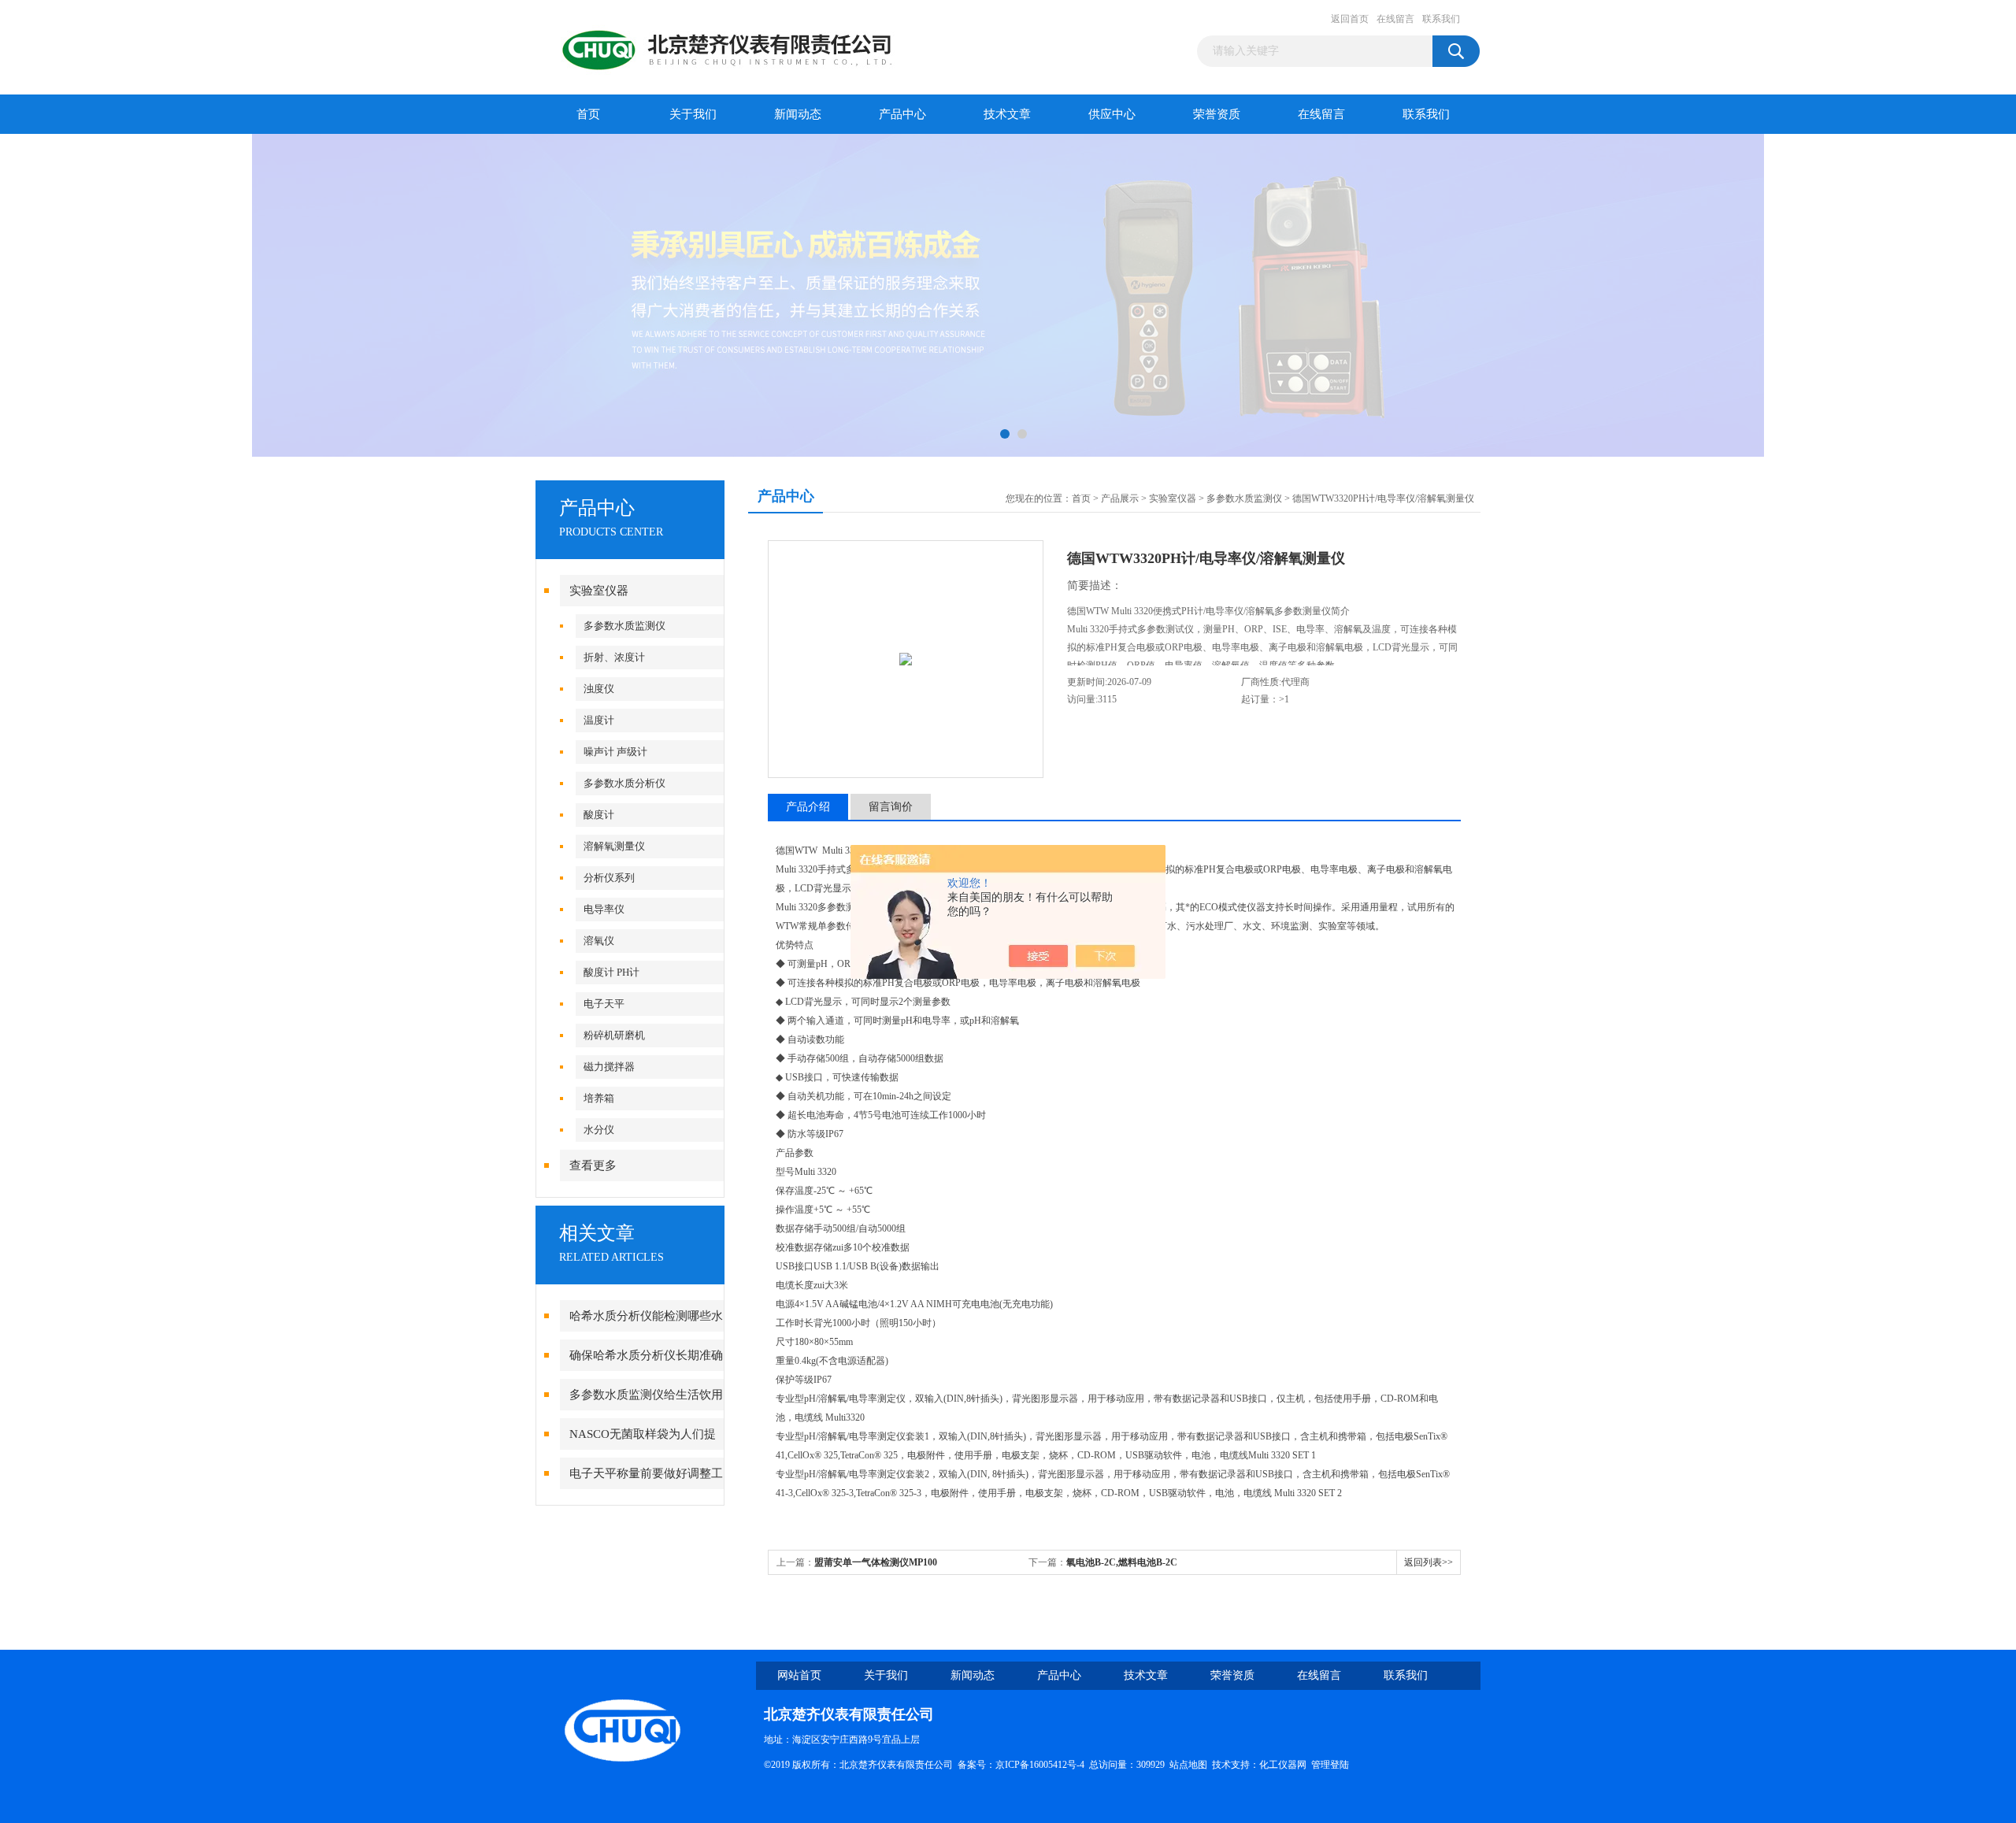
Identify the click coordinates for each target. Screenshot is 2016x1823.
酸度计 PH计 (611, 972)
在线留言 (1395, 19)
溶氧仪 (599, 941)
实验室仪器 (599, 591)
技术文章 (1007, 114)
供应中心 (1112, 114)
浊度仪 (599, 689)
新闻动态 (798, 114)
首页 (588, 114)
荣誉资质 (1217, 114)
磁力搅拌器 (609, 1067)
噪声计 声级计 (615, 752)
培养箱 (599, 1098)
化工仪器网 (1283, 1765)
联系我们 (1441, 19)
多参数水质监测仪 (624, 626)
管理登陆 (1330, 1765)
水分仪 (599, 1130)
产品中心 (902, 114)
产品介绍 (808, 807)
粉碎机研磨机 (614, 1035)
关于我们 (693, 114)
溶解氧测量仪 (614, 846)
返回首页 (1350, 19)
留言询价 (891, 807)
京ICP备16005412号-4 (1040, 1765)
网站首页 (799, 1675)
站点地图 (1188, 1765)
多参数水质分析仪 (624, 783)
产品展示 (1120, 498)
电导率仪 (604, 909)
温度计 (599, 720)
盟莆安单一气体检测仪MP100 (876, 1562)
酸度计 (599, 815)
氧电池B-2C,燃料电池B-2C (1122, 1562)
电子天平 (604, 1004)
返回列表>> (1429, 1562)
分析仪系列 (609, 878)
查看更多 (593, 1165)
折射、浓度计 (614, 657)
